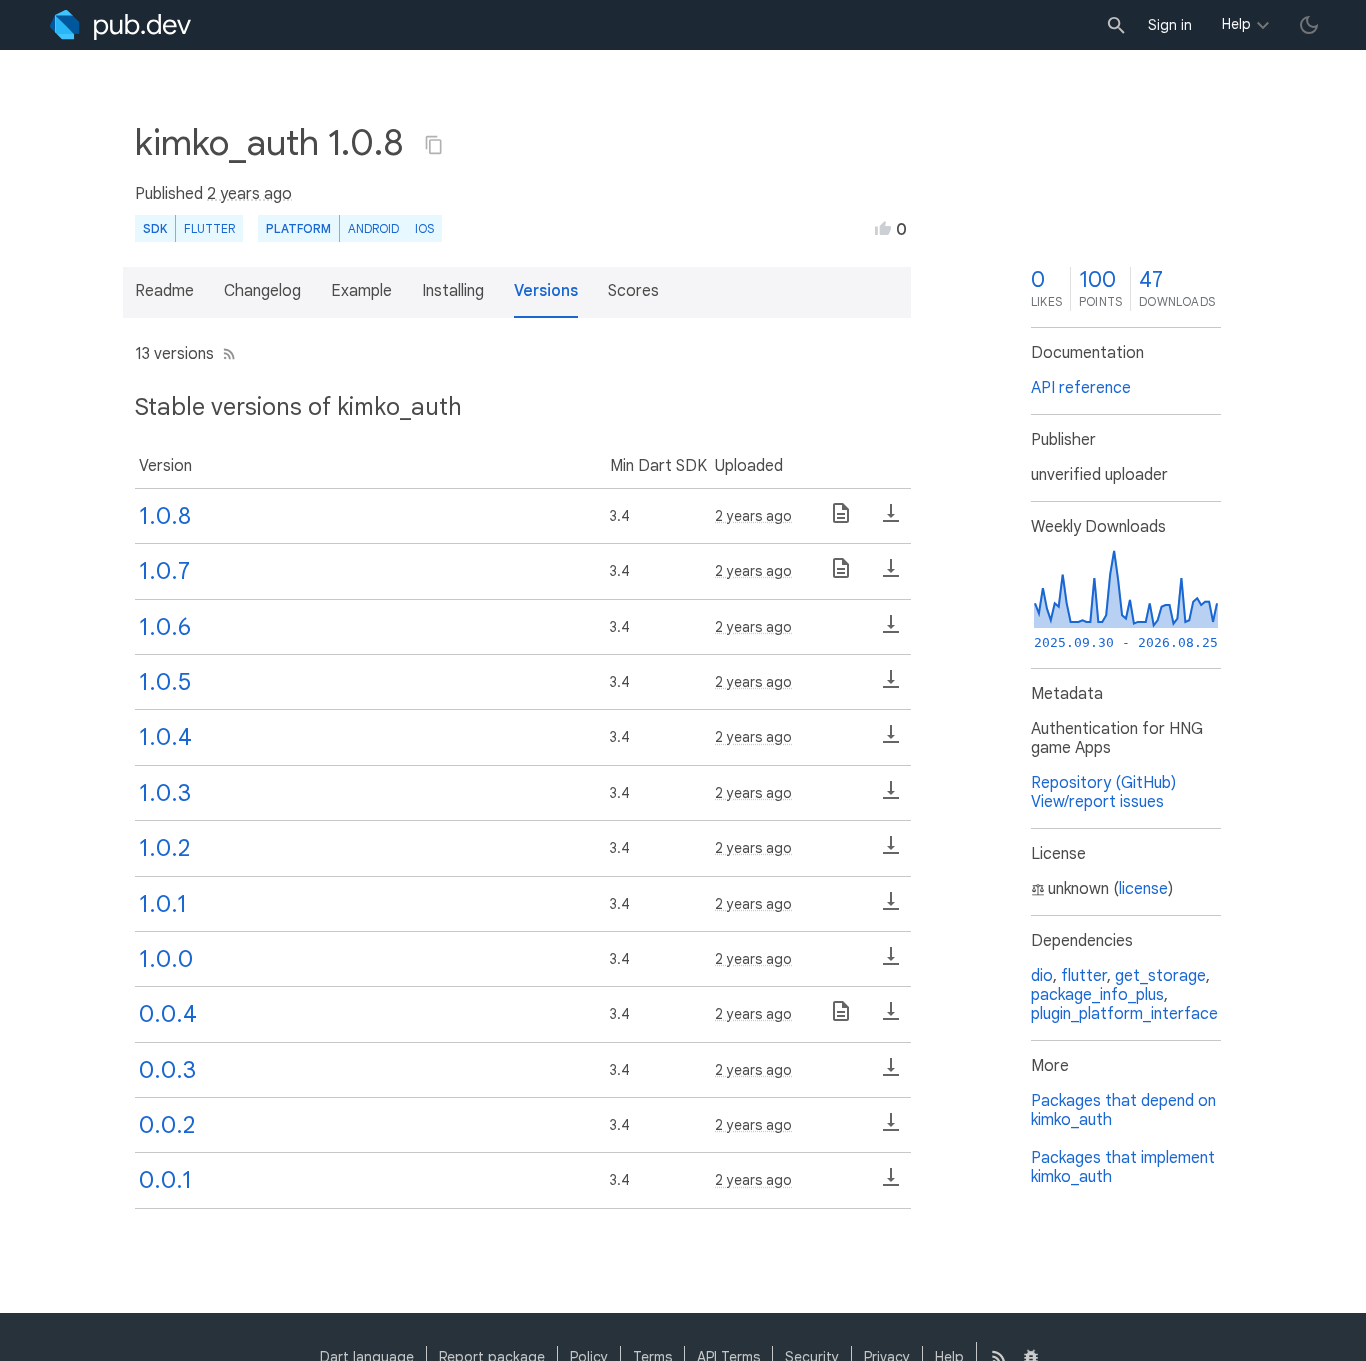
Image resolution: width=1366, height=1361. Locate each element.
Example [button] (361, 291)
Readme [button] (164, 291)
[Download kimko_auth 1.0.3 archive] (891, 797)
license (1143, 889)
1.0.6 (165, 627)
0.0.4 (168, 1014)
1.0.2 (164, 848)
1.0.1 (163, 904)
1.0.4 (165, 737)
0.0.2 (167, 1125)
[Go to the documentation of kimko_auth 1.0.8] (841, 520)
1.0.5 (165, 682)
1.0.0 (166, 959)
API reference (1081, 388)
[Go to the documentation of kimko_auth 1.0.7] (841, 575)
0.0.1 (165, 1180)
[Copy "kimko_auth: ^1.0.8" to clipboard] (434, 145)
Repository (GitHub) (1103, 783)
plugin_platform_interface (1124, 1014)
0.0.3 (167, 1070)
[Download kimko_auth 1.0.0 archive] (891, 963)
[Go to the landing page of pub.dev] (120, 25)
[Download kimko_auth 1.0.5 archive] (891, 686)
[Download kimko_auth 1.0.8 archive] (891, 520)
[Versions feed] (225, 354)
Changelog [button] (262, 291)
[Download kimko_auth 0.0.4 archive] (891, 1018)
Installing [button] (453, 291)
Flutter (209, 228)
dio (1042, 976)
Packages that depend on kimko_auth (1123, 1110)
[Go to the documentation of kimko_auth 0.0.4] (841, 1018)
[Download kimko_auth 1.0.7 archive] (891, 575)
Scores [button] (633, 291)
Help (1236, 24)
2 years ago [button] (249, 194)
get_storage (1160, 976)
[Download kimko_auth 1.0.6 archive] (891, 631)
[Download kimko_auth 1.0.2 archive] (891, 852)
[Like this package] (883, 228)
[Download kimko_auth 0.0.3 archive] (891, 1074)
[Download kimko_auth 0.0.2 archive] (891, 1129)
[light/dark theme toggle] (1309, 25)
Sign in (1170, 25)
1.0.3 (165, 793)
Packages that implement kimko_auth (1123, 1167)
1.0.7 (164, 571)
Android (373, 228)
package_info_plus (1097, 995)
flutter (1084, 976)
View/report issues (1097, 802)
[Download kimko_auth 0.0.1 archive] (891, 1184)
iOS (424, 228)
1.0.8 (165, 516)
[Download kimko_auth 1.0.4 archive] (891, 741)
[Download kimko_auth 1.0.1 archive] (891, 908)
